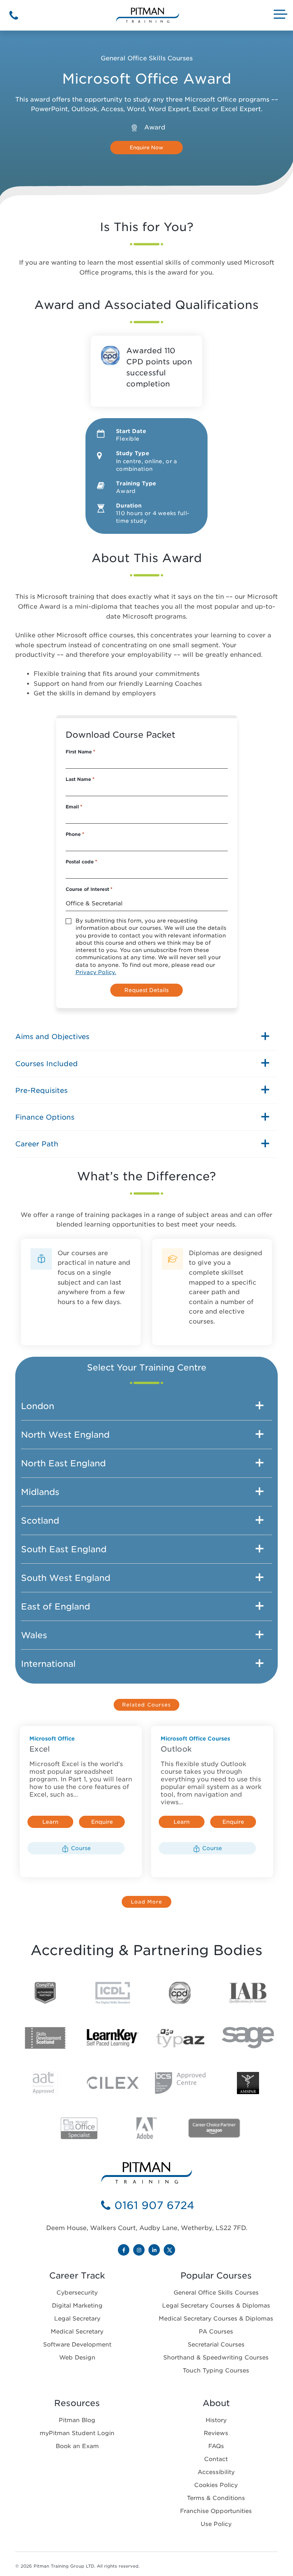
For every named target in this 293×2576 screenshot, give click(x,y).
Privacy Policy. (96, 972)
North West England (65, 1435)
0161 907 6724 (154, 2205)
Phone (75, 834)
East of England (56, 1606)
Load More (147, 1902)
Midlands (40, 1492)
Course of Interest (89, 889)
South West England (66, 1578)
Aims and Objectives (52, 1037)
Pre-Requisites (41, 1090)
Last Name (80, 779)
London (38, 1406)
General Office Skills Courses (147, 58)
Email (74, 807)
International (48, 1664)
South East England (64, 1549)
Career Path (37, 1144)
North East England (63, 1463)
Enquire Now (102, 1823)
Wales (34, 1635)
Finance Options (45, 1117)
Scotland (40, 1521)
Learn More (50, 1823)
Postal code (81, 862)
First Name (80, 752)
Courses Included (47, 1064)
